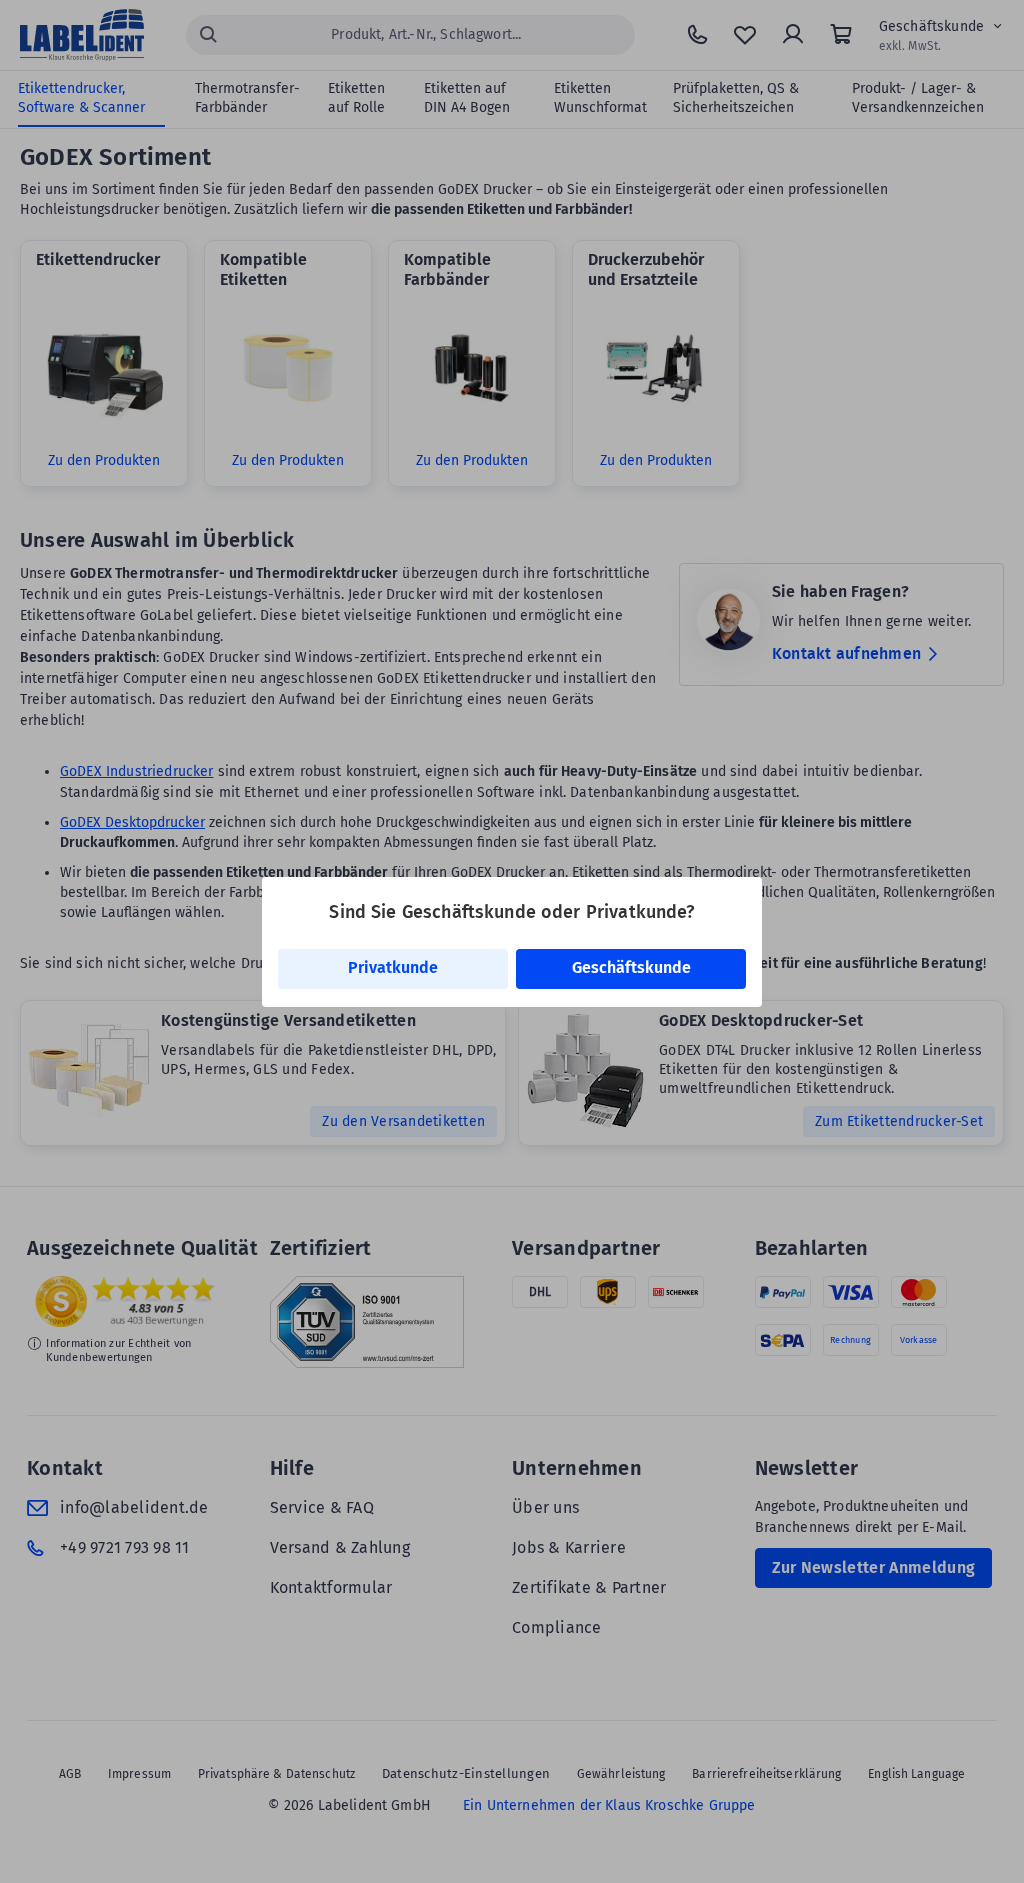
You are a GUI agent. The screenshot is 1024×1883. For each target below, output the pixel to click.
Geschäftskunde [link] (631, 967)
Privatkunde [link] (393, 967)
